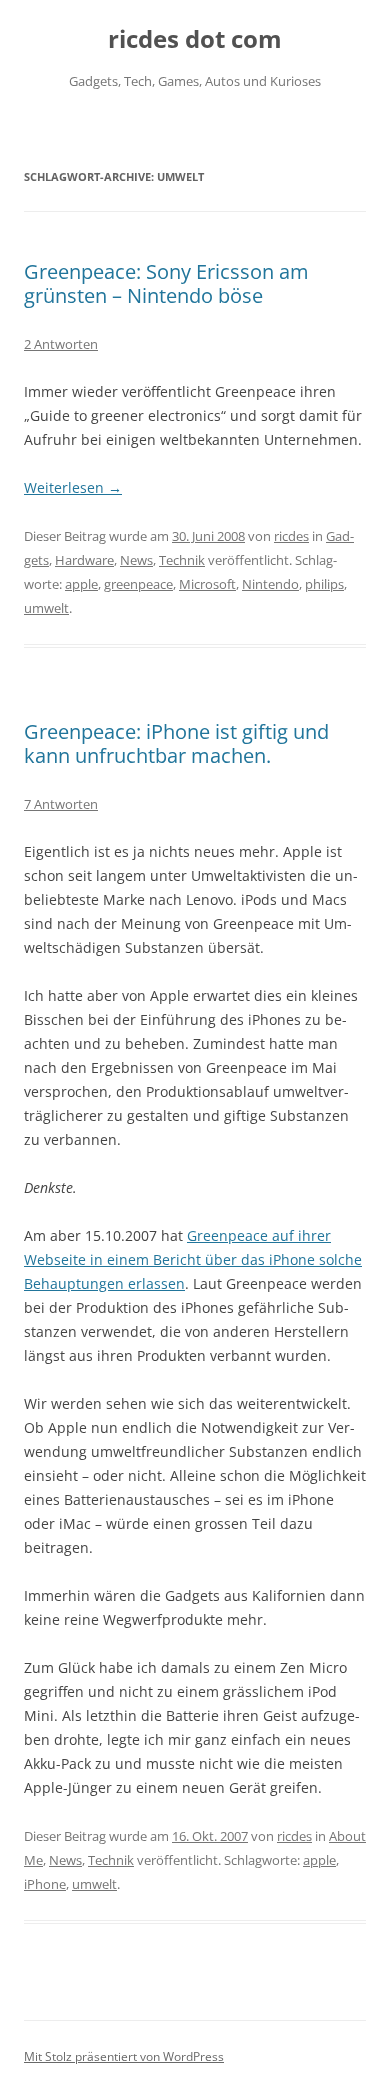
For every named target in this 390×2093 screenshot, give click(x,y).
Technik (182, 560)
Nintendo (270, 584)
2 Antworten (61, 344)
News (136, 560)
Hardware (84, 560)
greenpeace (138, 584)
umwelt (46, 608)
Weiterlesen (73, 487)
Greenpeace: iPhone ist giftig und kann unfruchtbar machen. (176, 743)
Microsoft (207, 584)
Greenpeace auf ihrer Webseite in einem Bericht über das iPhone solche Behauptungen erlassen (193, 1259)
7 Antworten (61, 804)
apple (81, 584)
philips (324, 584)
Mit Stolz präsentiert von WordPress (124, 2056)
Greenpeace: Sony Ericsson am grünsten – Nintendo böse (166, 283)
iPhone (45, 1884)
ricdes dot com (195, 39)
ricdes (291, 536)
